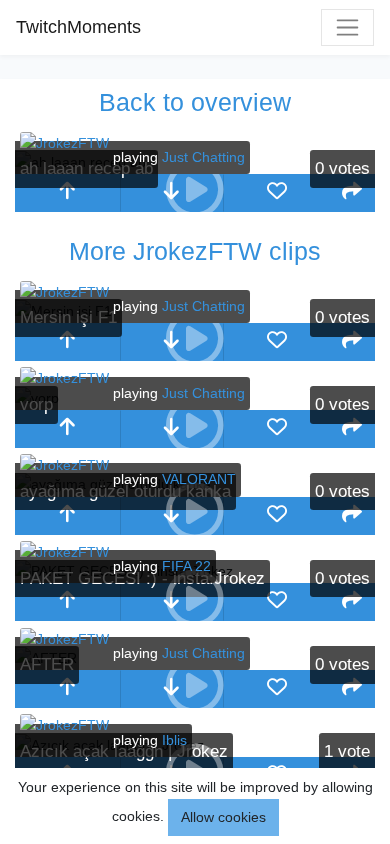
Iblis (174, 740)
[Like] (276, 193)
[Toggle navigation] (347, 27)
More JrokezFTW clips (195, 251)
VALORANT (199, 479)
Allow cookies (223, 817)
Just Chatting (203, 157)
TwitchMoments (78, 27)
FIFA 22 (186, 566)
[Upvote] (67, 193)
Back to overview (195, 102)
